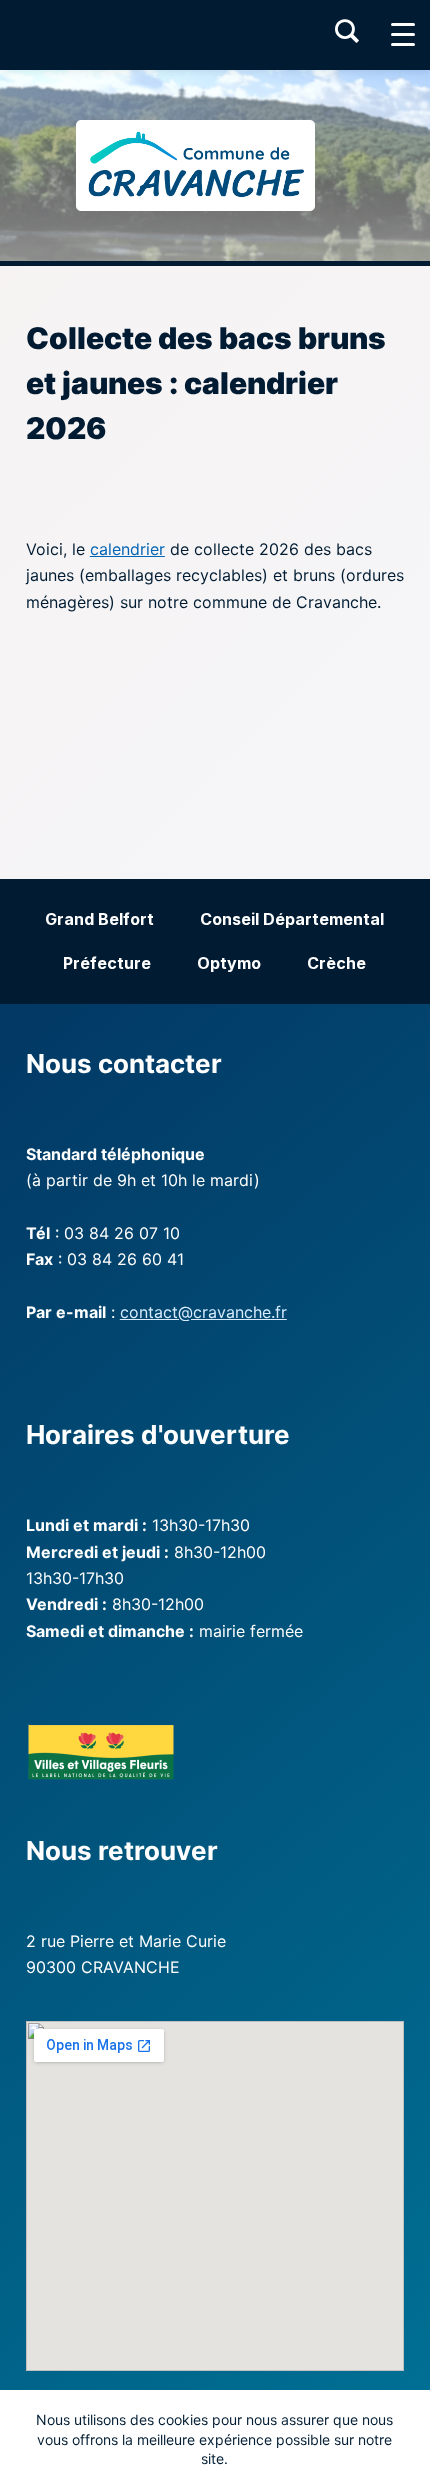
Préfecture (107, 963)
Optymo (229, 963)
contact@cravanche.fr (203, 1312)
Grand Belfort (99, 919)
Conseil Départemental (292, 919)
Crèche (336, 963)
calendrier (127, 549)
